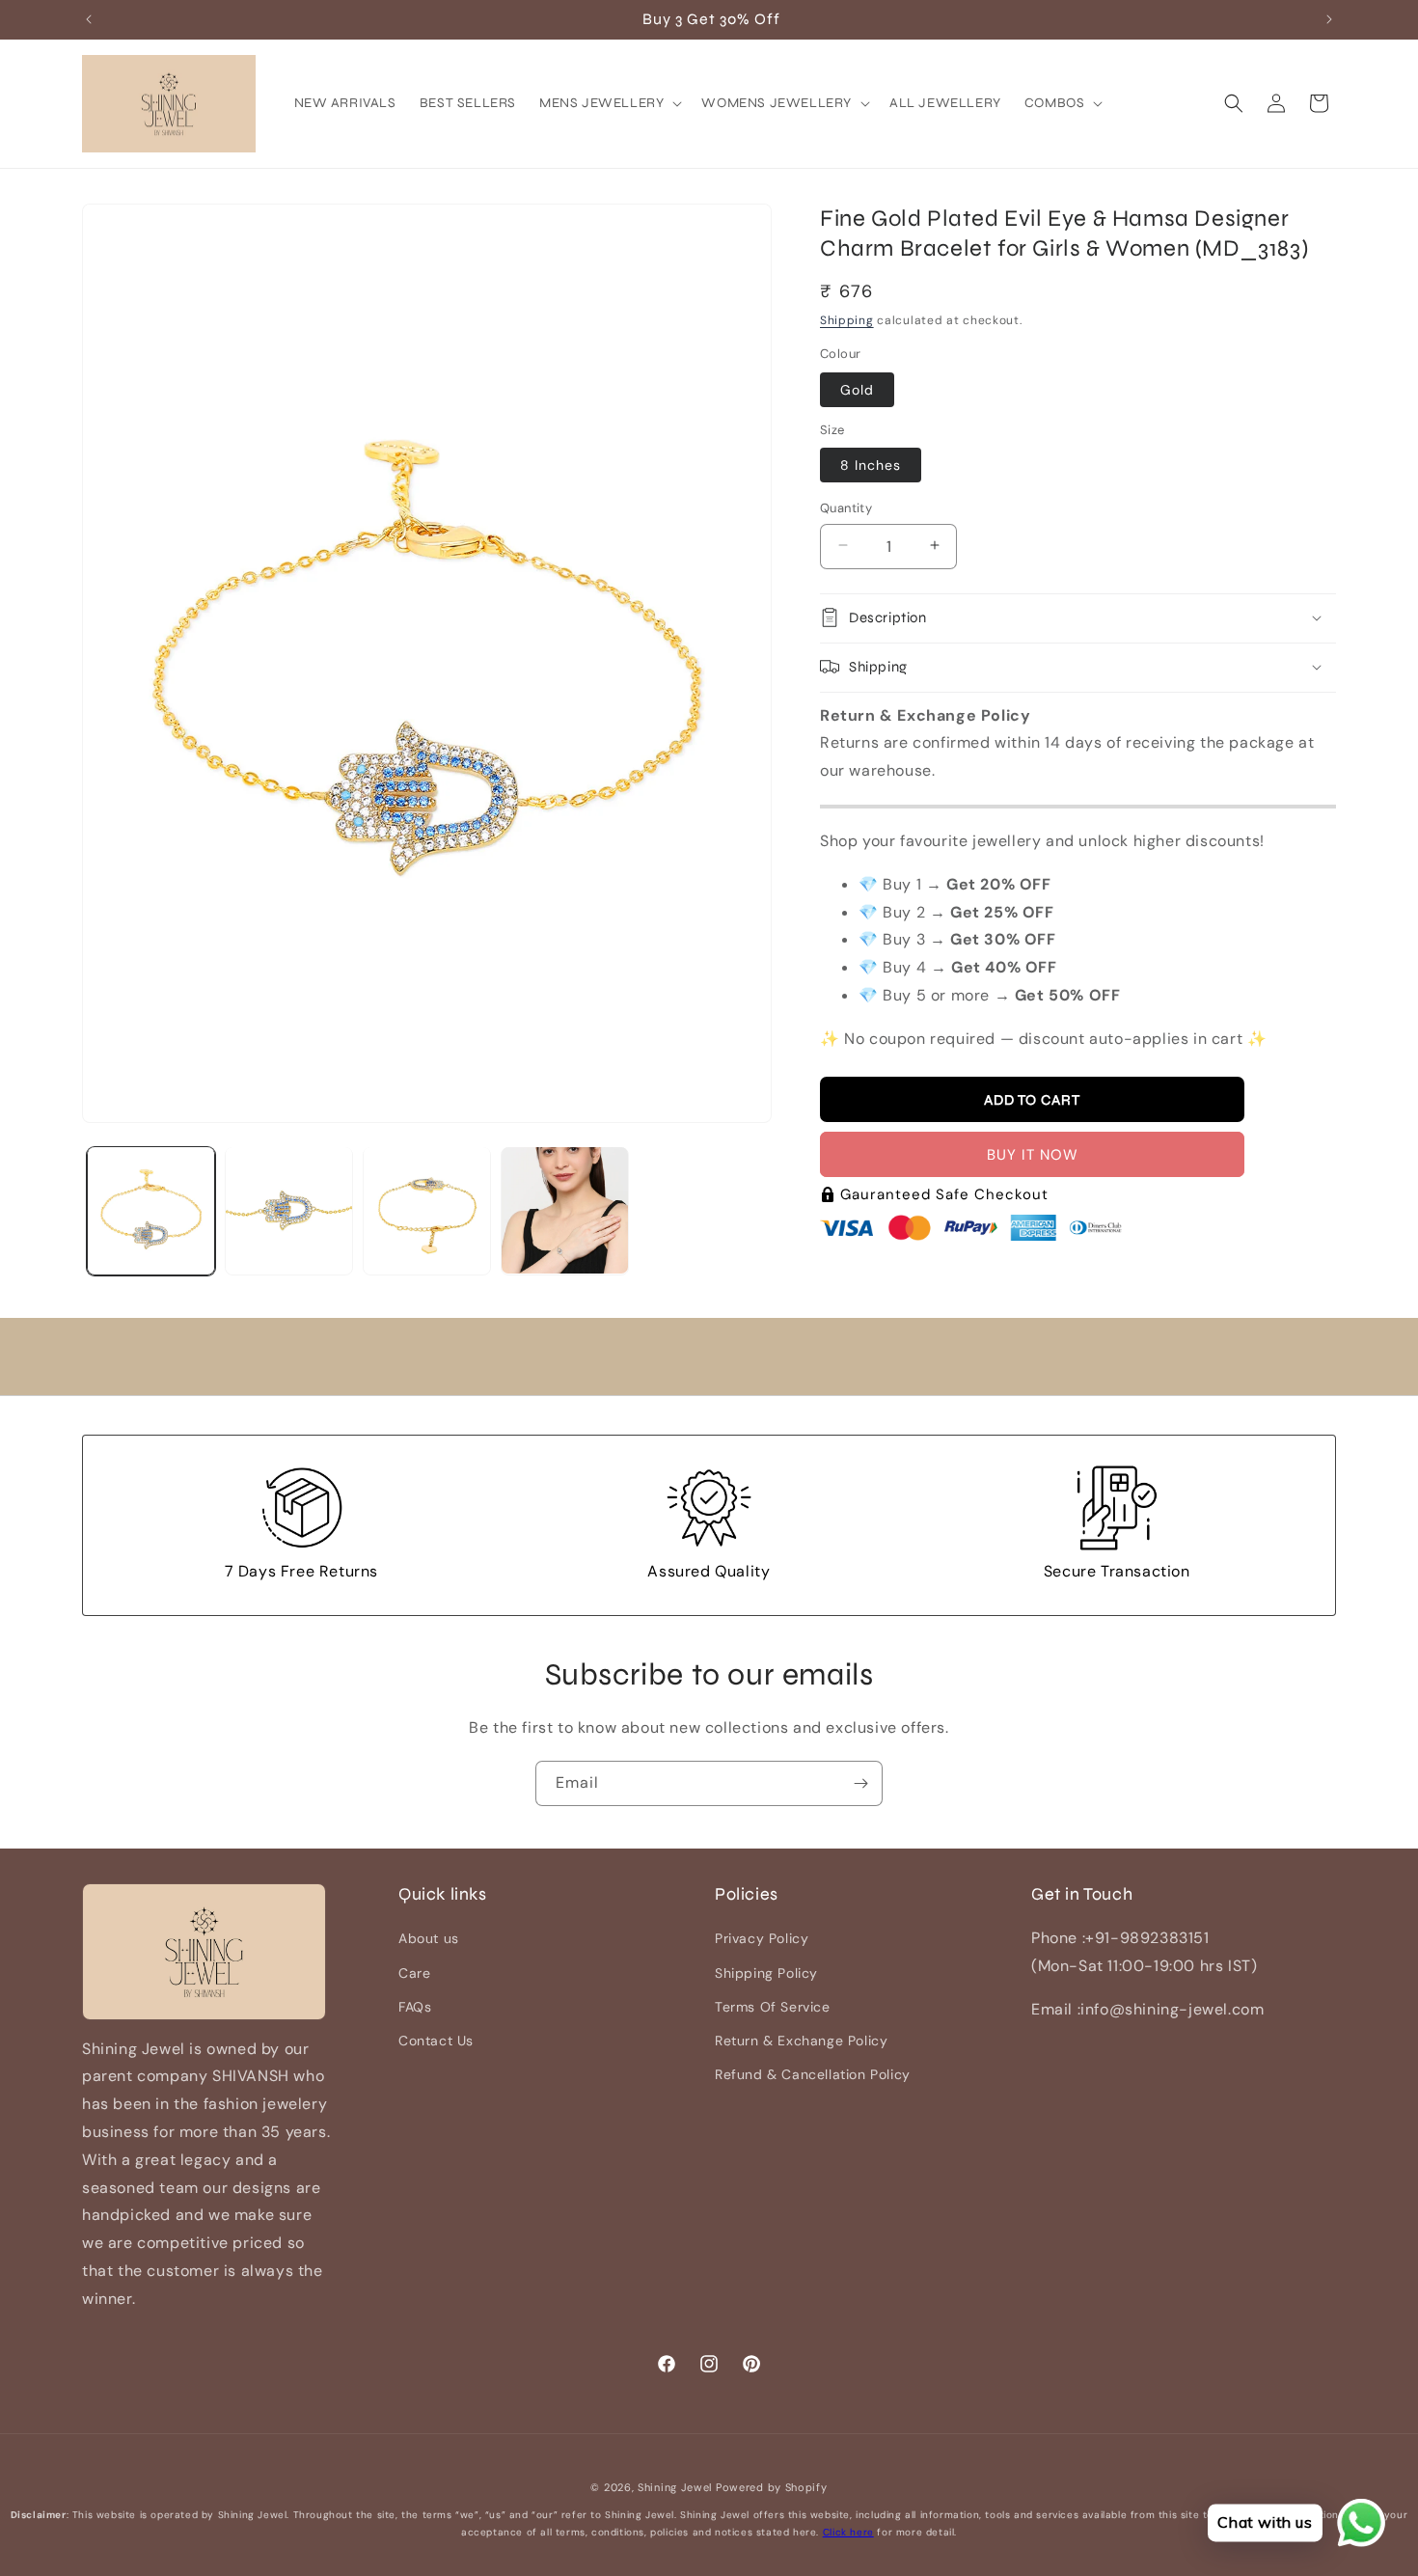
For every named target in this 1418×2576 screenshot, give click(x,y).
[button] (609, 103)
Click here (848, 2532)
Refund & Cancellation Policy (813, 2074)
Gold (857, 389)
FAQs (415, 2007)
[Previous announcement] (89, 19)
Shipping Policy (766, 1973)
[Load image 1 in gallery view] (151, 1210)
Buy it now (1033, 1155)
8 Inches (871, 464)
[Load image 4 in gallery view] (565, 1210)
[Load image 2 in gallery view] (289, 1210)
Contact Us (436, 2041)
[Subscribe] (860, 1783)
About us (429, 1939)
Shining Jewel (675, 2487)
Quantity (846, 507)
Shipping (847, 319)
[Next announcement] (1329, 19)
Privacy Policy (762, 1939)
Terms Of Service (773, 2007)
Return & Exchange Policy (801, 2041)
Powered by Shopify (772, 2487)
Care (414, 1973)
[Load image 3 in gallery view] (427, 1210)
